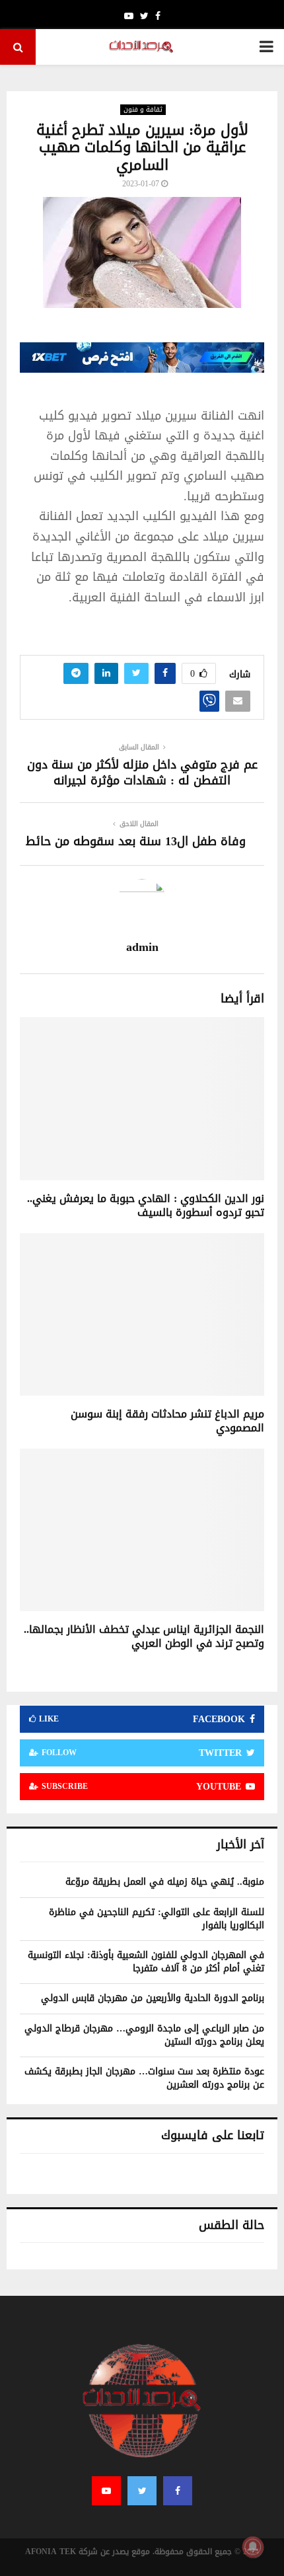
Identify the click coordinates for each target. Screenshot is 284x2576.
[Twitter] (142, 2491)
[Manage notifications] (253, 2547)
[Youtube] (106, 2491)
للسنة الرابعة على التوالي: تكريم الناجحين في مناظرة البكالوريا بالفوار (157, 1919)
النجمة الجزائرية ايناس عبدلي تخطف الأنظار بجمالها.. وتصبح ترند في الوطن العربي (144, 1636)
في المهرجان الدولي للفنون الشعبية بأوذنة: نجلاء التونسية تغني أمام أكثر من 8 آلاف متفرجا (146, 1962)
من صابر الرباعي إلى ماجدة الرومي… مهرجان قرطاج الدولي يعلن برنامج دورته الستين (144, 2035)
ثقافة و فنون (143, 110)
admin (142, 947)
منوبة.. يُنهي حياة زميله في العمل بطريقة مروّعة (165, 1882)
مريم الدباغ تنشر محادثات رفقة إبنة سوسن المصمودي (167, 1421)
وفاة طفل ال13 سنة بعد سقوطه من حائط (136, 841)
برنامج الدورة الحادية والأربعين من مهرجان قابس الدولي (153, 1998)
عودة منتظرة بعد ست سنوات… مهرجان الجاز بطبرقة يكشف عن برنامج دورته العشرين (144, 2078)
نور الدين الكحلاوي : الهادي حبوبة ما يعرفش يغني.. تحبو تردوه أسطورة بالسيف (146, 1205)
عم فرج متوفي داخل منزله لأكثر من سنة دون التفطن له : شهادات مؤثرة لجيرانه (142, 773)
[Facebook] (178, 2491)
